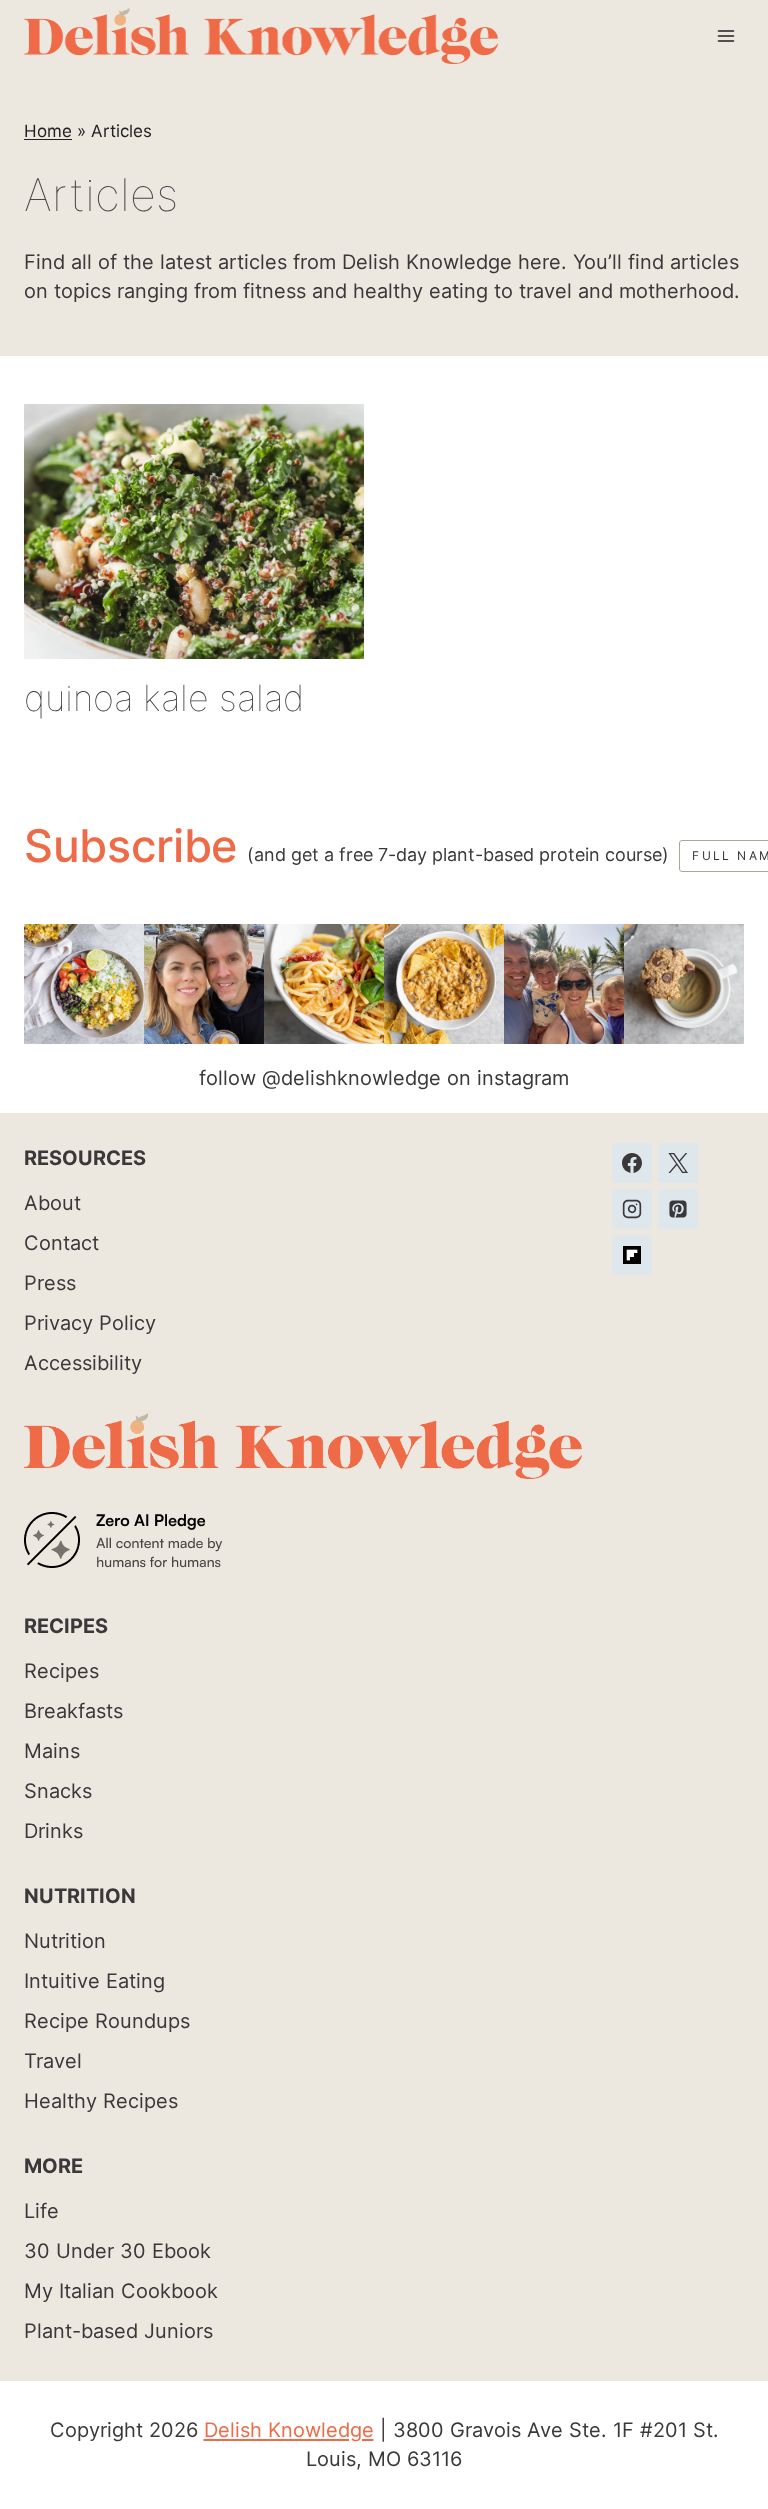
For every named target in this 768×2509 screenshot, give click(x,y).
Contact (61, 1243)
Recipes (61, 1671)
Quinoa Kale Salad (164, 698)
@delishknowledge (351, 1078)
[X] (678, 1163)
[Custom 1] (632, 1255)
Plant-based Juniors (118, 2331)
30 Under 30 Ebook (117, 2251)
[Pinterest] (678, 1209)
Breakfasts (73, 1711)
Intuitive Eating (94, 1981)
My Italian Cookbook (121, 2291)
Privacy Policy (90, 1323)
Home (48, 131)
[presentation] (194, 531)
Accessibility (83, 1363)
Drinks (53, 1831)
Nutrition (65, 1941)
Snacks (58, 1791)
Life (41, 2211)
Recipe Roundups (107, 2021)
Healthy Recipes (101, 2101)
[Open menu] (725, 35)
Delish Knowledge (289, 2430)
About (52, 1203)
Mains (52, 1751)
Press (50, 1283)
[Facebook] (632, 1163)
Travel (53, 2061)
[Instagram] (632, 1209)
